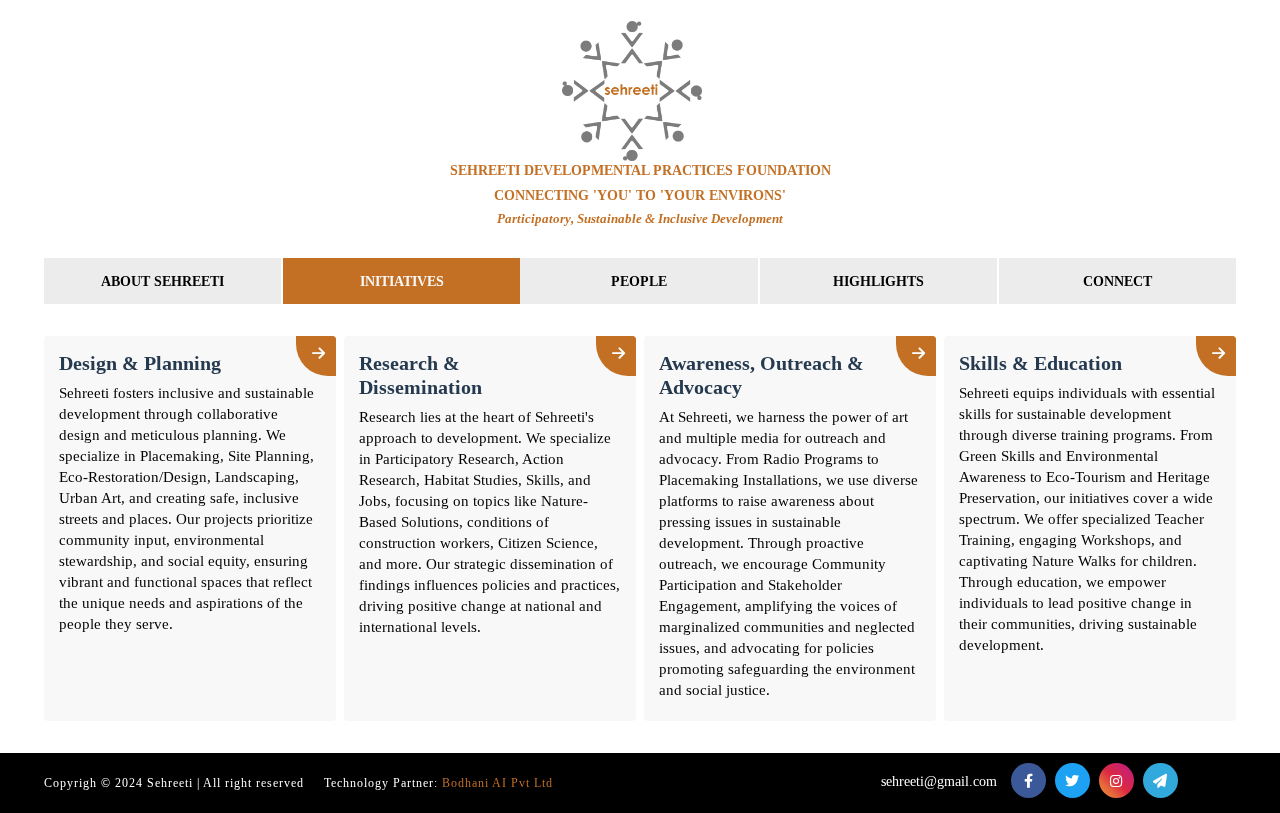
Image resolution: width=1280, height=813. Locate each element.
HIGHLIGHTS (878, 281)
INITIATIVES (402, 281)
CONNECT (1117, 281)
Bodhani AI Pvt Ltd (497, 783)
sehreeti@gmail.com (939, 781)
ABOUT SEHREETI (162, 281)
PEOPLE (639, 281)
